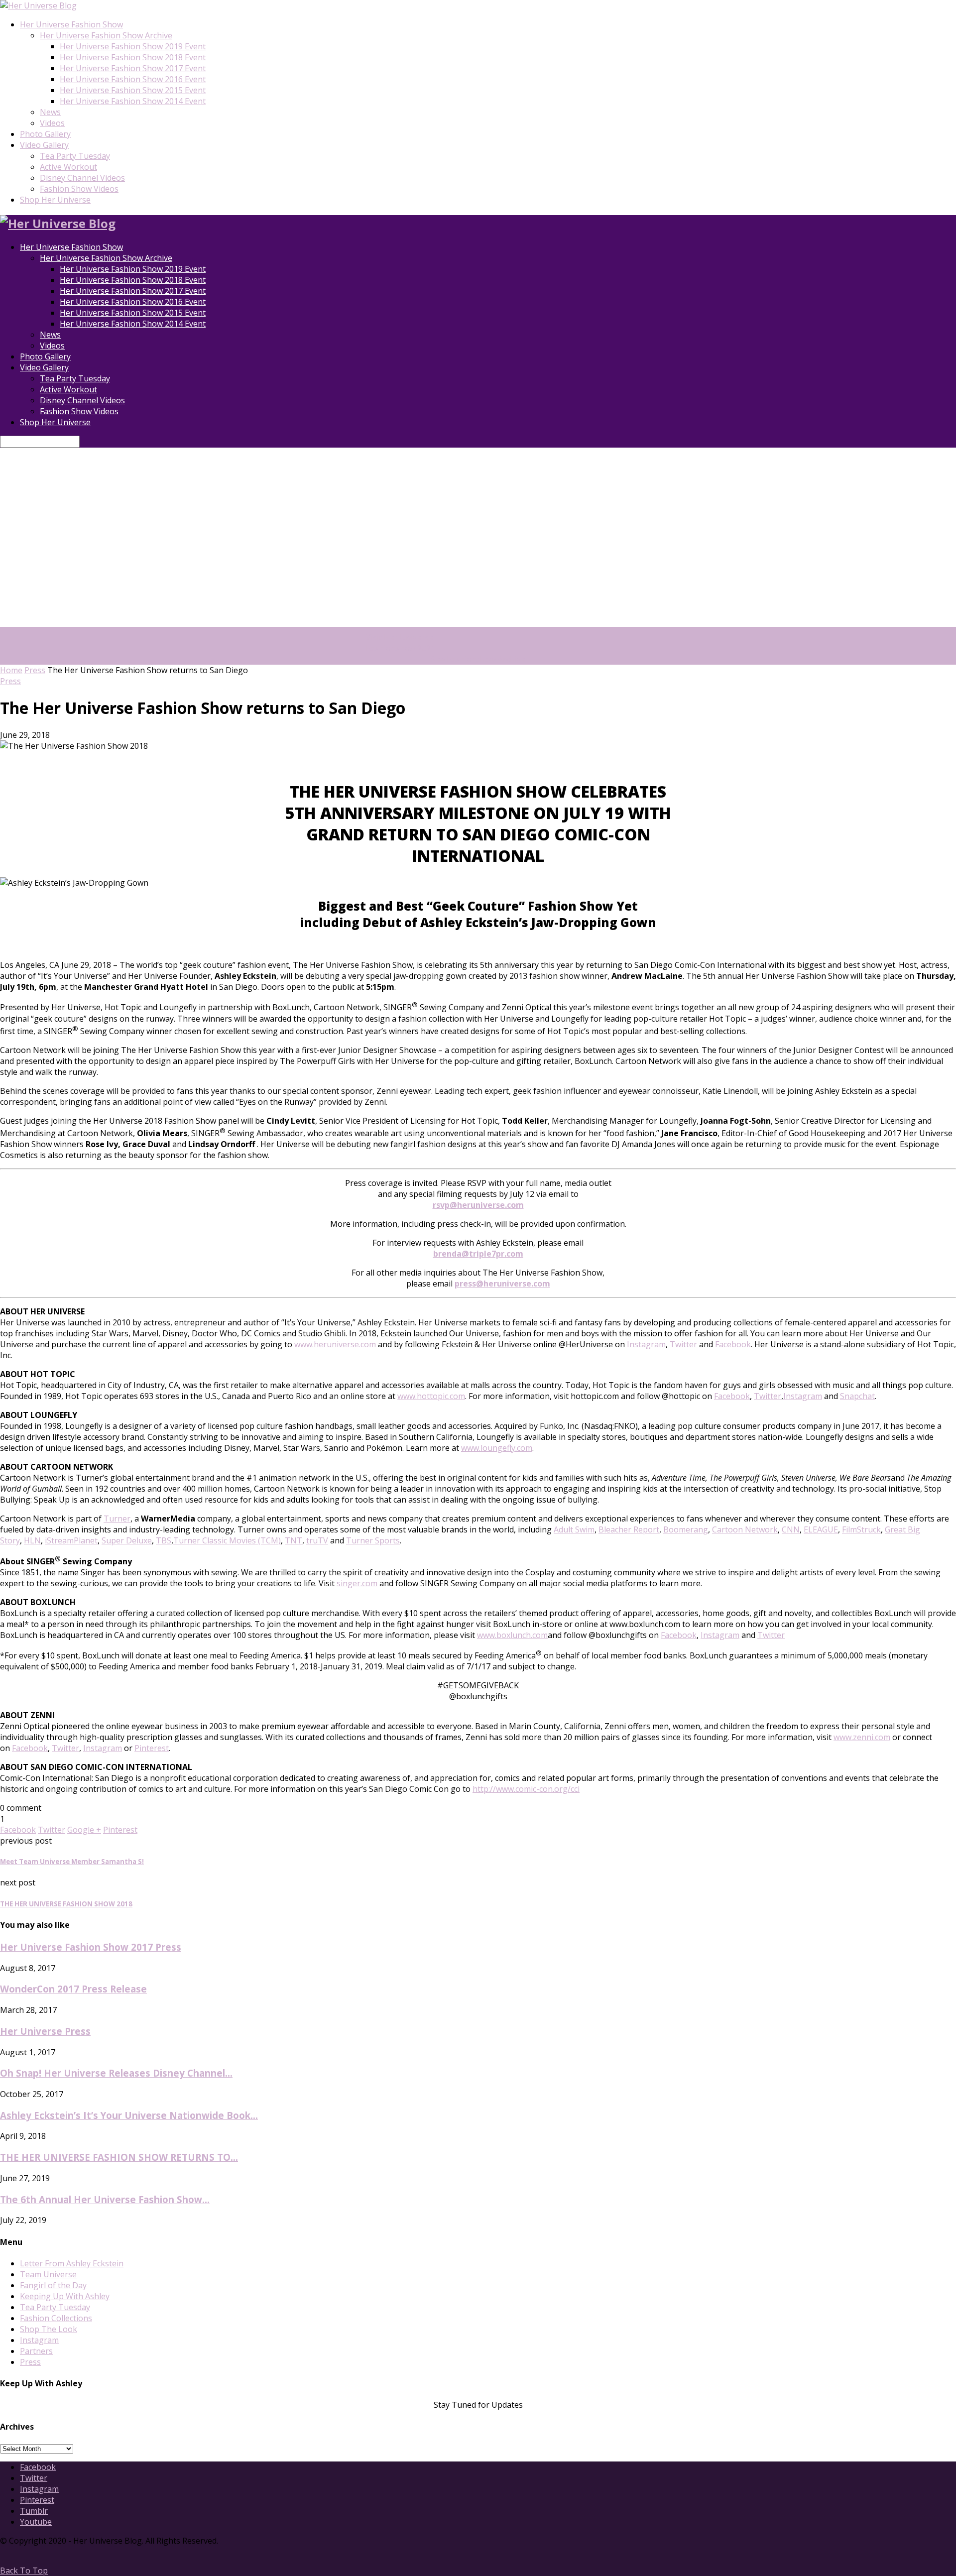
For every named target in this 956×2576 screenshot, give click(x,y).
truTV (317, 1540)
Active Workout (68, 167)
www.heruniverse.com (335, 1344)
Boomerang (686, 1529)
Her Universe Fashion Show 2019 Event (133, 46)
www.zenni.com (862, 1737)
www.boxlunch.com (512, 1635)
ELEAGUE (821, 1529)
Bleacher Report (629, 1529)
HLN (32, 1540)
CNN (791, 1529)
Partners (36, 2351)
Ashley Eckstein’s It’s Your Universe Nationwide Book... (129, 2115)
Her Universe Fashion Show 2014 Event (133, 101)
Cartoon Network (745, 1529)
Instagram (646, 1344)
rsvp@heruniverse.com (478, 1205)
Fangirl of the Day (53, 2285)
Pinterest (152, 1748)
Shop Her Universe (55, 200)
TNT (294, 1540)
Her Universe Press (45, 2031)
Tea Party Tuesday (75, 156)
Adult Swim (574, 1529)
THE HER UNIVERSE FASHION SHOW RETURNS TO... (119, 2157)
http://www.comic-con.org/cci (526, 1789)
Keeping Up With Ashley (65, 2296)
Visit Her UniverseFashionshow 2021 (401, 643)
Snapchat (857, 1396)
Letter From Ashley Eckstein (72, 2263)
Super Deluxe (127, 1540)
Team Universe (48, 2274)
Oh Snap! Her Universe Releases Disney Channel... (116, 2073)
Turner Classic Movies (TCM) (227, 1540)
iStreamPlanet (71, 1540)
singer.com (357, 1583)
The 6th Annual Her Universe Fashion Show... (105, 2199)
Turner (117, 1519)
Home (11, 670)
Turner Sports (373, 1540)
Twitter (683, 1344)
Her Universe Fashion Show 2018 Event (133, 57)
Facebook (733, 1344)
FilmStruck (861, 1529)
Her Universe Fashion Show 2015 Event (133, 90)
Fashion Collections (56, 2318)
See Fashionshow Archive (478, 659)
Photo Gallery (45, 134)
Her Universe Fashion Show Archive (106, 35)
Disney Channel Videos (82, 178)
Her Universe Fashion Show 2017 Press (91, 1947)
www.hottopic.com (431, 1396)
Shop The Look (49, 2329)
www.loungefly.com (497, 1448)
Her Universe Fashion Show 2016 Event (133, 79)
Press (35, 670)
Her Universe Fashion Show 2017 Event (133, 68)
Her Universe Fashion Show (71, 24)
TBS (164, 1540)
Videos (52, 123)
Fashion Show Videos (79, 189)
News (50, 112)
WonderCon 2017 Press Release (73, 1989)
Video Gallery (44, 145)
